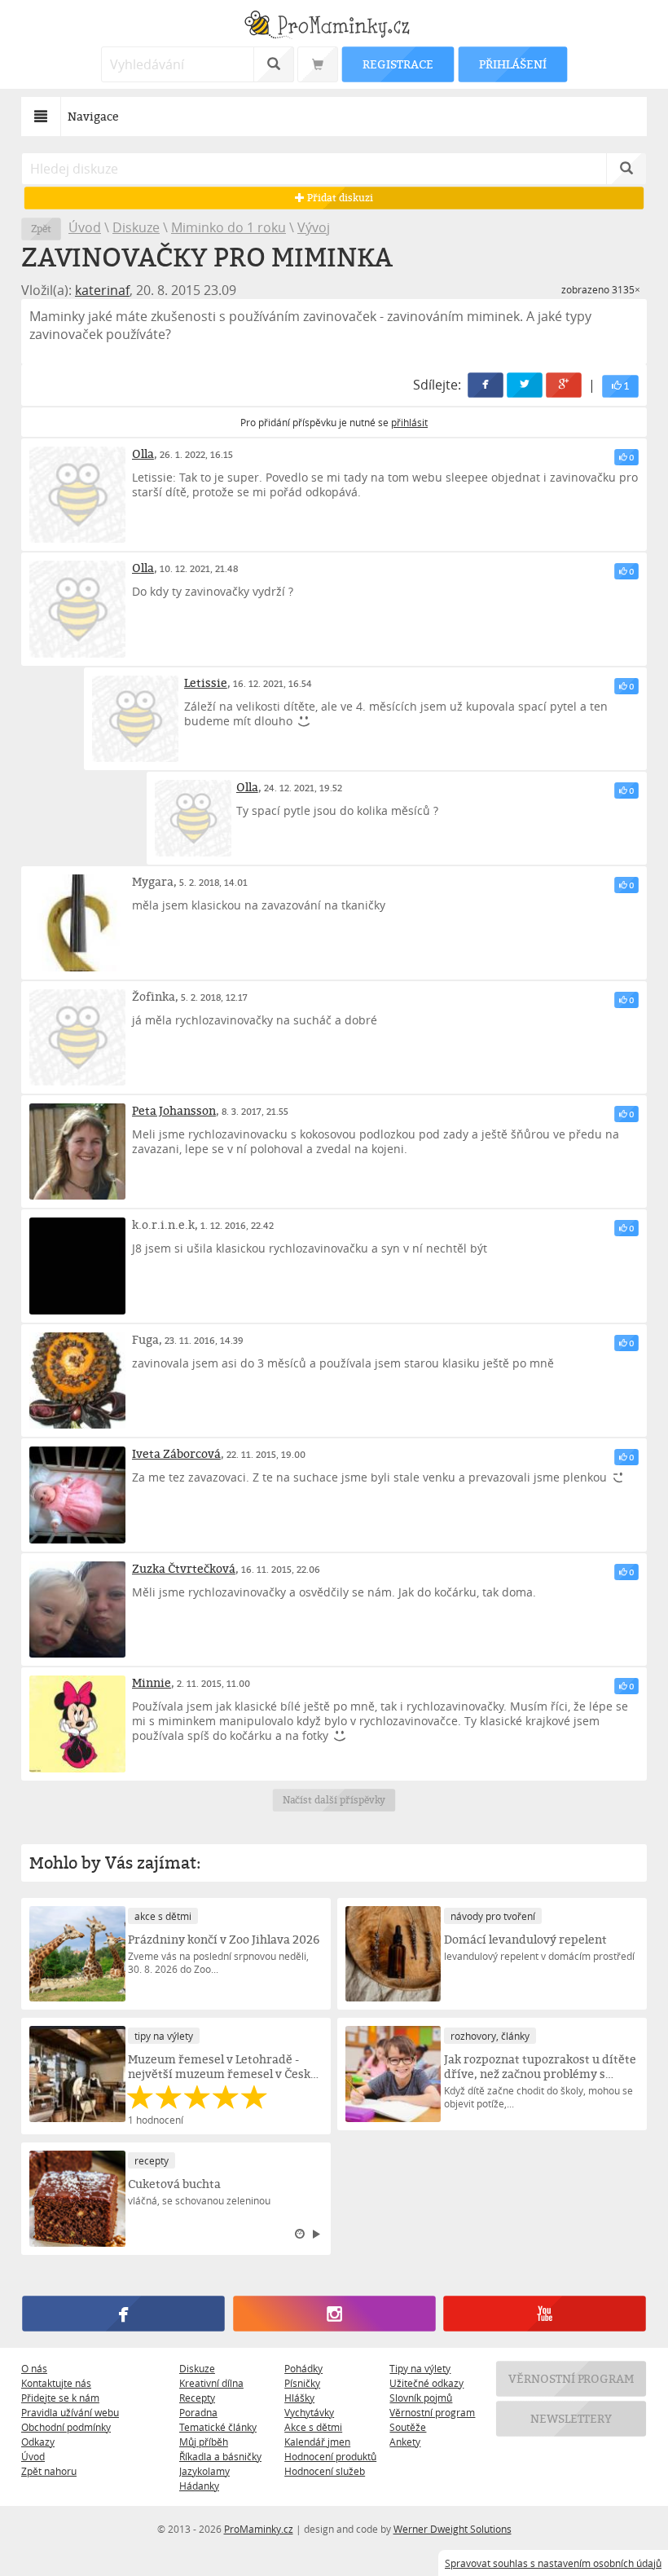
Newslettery (571, 2418)
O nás (34, 2368)
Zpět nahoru (49, 2471)
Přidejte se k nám (60, 2398)
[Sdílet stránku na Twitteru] (525, 385)
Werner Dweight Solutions (453, 2529)
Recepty (197, 2398)
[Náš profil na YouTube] (544, 2314)
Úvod (85, 227)
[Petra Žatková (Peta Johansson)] (77, 1151)
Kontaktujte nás (56, 2383)
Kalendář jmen (317, 2442)
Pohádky (303, 2368)
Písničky (302, 2383)
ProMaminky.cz (259, 2529)
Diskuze (136, 227)
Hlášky (299, 2398)
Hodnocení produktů (330, 2456)
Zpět (41, 229)
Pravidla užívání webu (70, 2412)
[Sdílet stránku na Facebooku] (486, 385)
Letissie (206, 683)
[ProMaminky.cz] (334, 26)
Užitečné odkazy (426, 2383)
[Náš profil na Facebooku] (123, 2314)
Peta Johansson (174, 1110)
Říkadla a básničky (220, 2456)
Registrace (398, 64)
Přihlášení (512, 64)
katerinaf (102, 290)
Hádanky (199, 2486)
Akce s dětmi (313, 2427)
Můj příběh (204, 2442)
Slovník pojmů (421, 2398)
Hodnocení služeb (325, 2471)
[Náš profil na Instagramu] (334, 2314)
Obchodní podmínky (66, 2427)
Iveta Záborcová (176, 1453)
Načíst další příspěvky (334, 1800)
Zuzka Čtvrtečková (184, 1568)
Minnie (152, 1682)
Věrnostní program (432, 2412)
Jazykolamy (204, 2471)
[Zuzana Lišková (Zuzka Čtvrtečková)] (77, 1609)
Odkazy (38, 2442)
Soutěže (408, 2427)
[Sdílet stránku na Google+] (564, 385)
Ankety (405, 2442)
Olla (143, 454)
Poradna (198, 2412)
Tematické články (218, 2427)
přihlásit (409, 422)
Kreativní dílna (211, 2383)
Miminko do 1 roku (229, 227)
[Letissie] (135, 719)
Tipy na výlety (420, 2368)
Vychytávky (309, 2412)
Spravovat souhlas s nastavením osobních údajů (553, 2563)
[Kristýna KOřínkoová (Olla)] (77, 495)
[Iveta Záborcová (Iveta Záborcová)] (77, 1495)
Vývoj (314, 227)
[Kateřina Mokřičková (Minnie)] (77, 1724)
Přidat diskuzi (338, 198)
